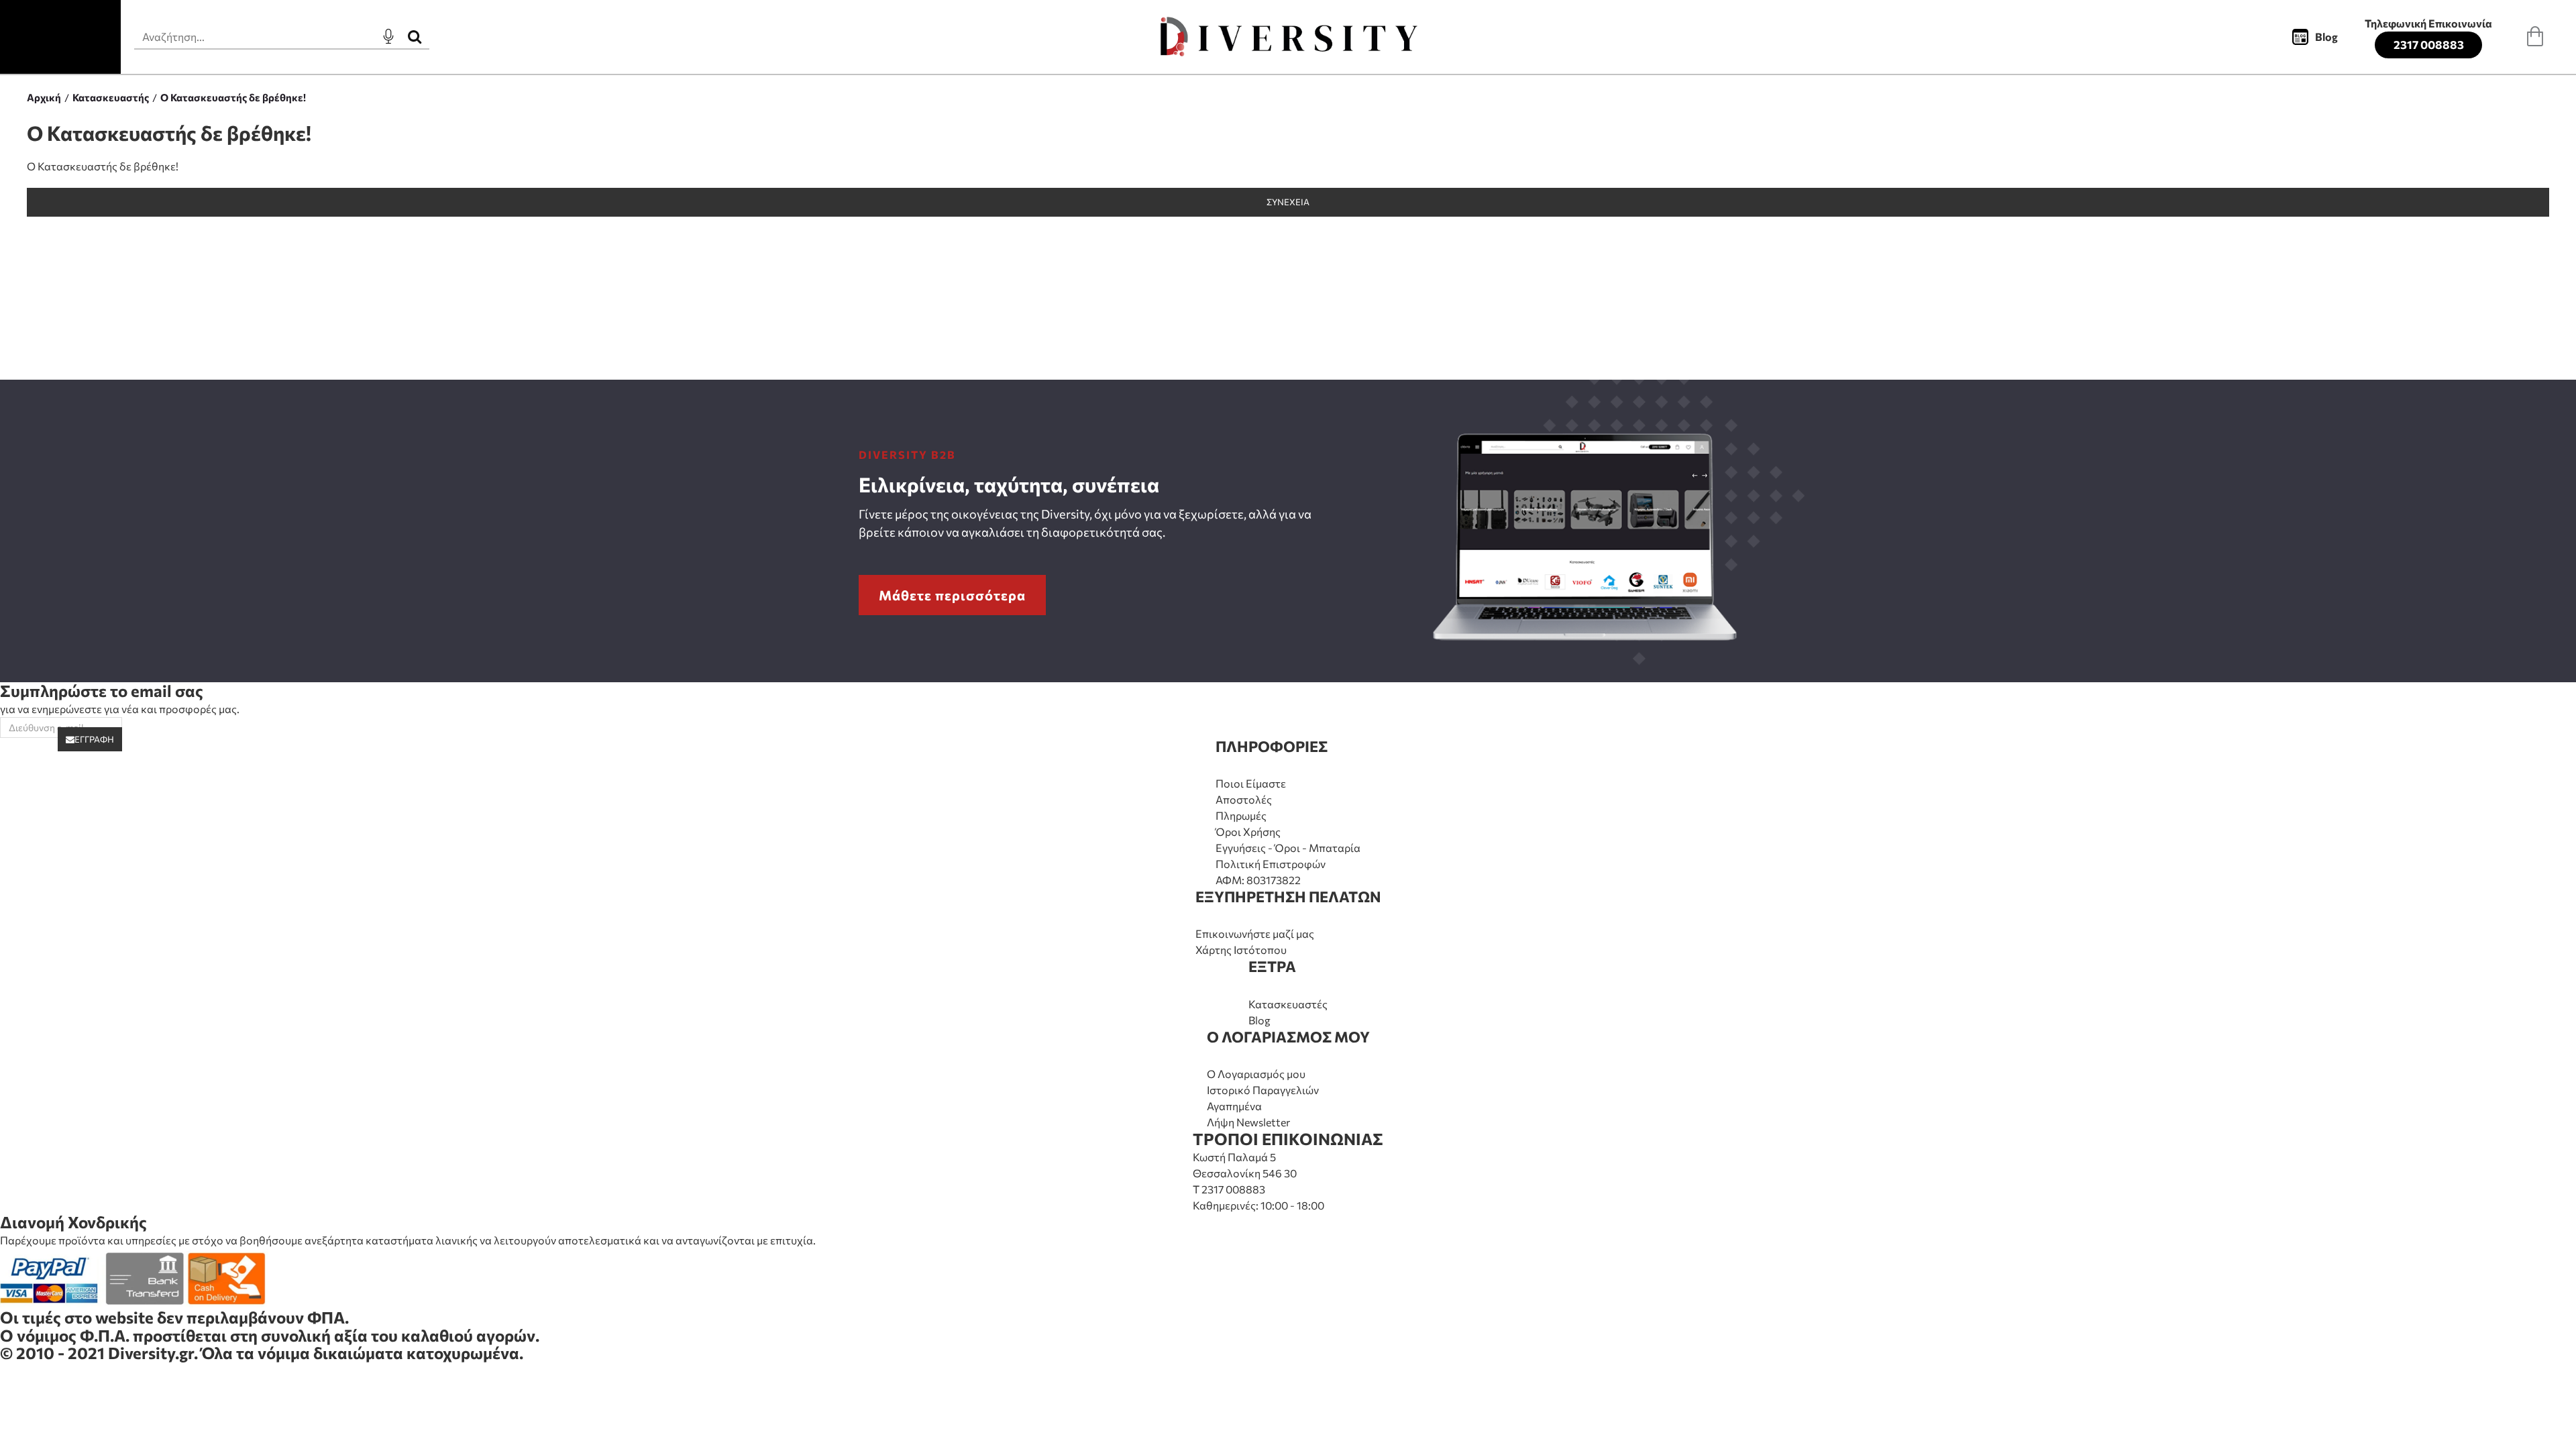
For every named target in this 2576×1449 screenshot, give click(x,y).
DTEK (21, 1423)
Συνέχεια (1288, 202)
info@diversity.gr (64, 1388)
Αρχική (44, 97)
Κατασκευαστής (111, 97)
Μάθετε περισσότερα (952, 595)
